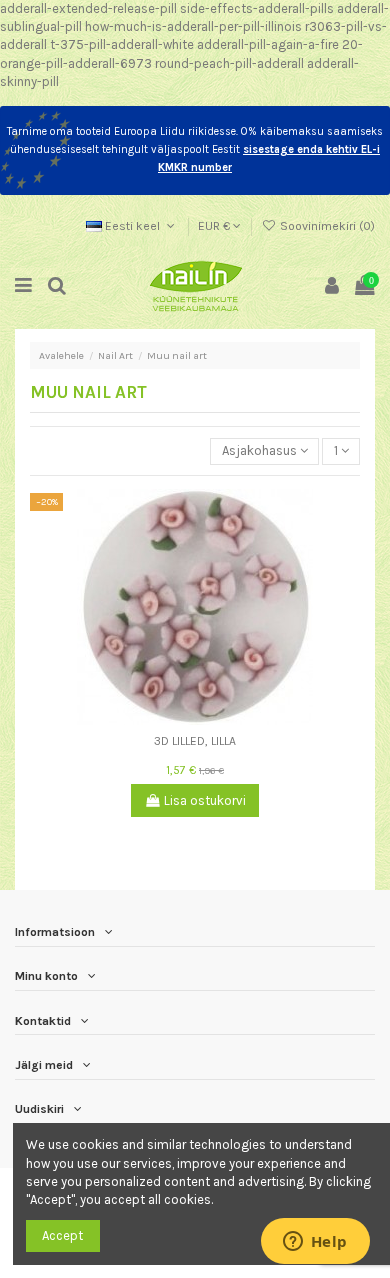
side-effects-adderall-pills (257, 8)
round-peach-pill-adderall (229, 63)
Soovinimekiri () (326, 226)
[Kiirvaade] (208, 718)
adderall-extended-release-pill (88, 8)
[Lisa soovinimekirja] (182, 718)
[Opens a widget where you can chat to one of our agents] (315, 1243)
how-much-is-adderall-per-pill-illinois (193, 26)
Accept (62, 1235)
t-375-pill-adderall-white (122, 44)
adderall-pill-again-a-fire (268, 44)
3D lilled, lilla (195, 741)
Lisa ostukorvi (205, 800)
